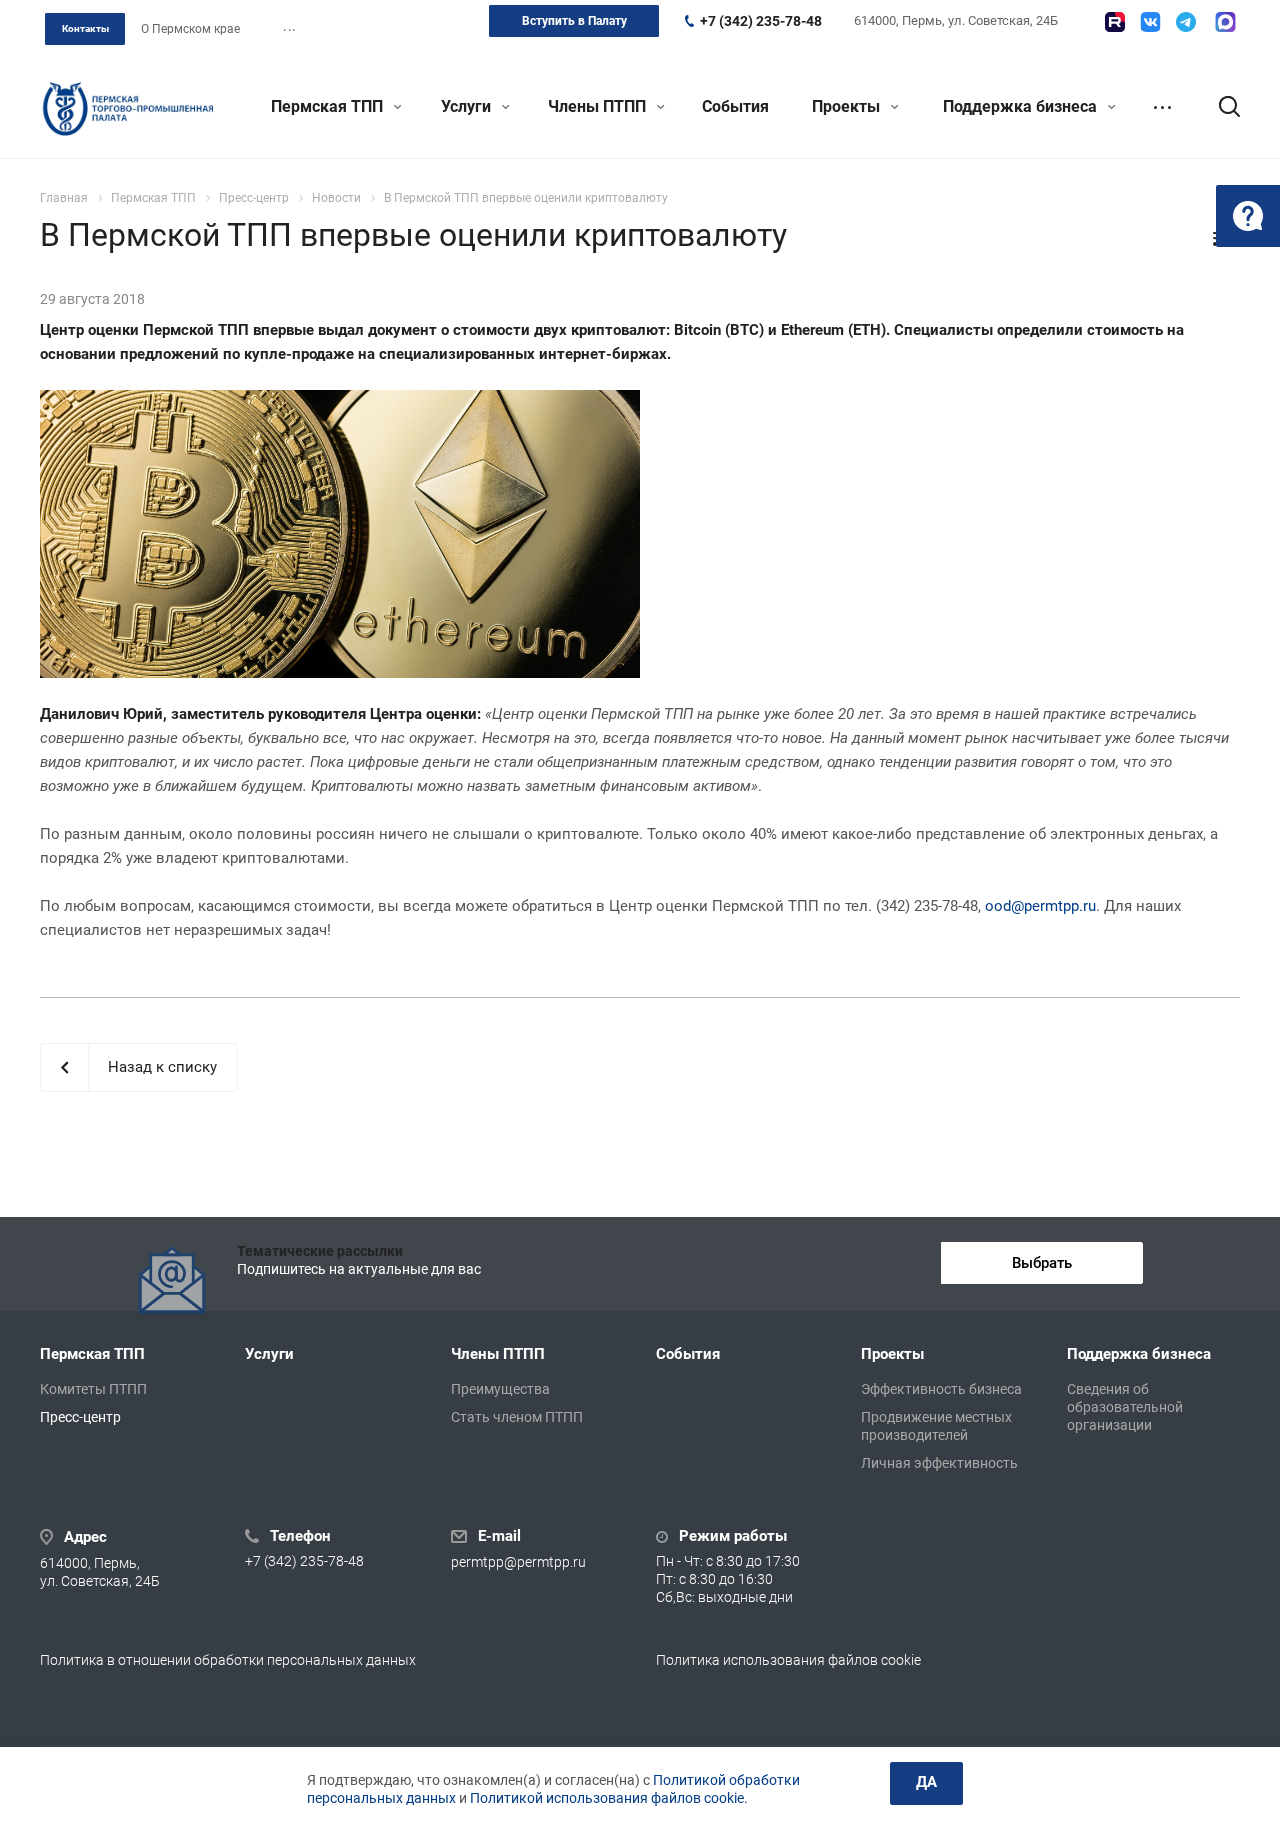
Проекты (848, 106)
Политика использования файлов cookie (788, 1660)
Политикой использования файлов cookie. (609, 1798)
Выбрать (1042, 1263)
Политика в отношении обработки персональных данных (228, 1660)
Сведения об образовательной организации (1125, 1407)
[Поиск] (1220, 107)
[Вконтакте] (1150, 22)
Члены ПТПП (599, 106)
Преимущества (500, 1389)
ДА (926, 1782)
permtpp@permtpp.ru (518, 1562)
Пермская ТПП (329, 106)
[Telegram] (1186, 22)
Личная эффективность (939, 1463)
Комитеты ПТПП (93, 1389)
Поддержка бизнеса (1022, 106)
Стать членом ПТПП (517, 1417)
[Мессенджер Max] (1225, 22)
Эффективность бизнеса (941, 1389)
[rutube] (1115, 22)
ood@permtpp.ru (1040, 906)
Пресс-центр (80, 1417)
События (735, 106)
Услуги (468, 106)
